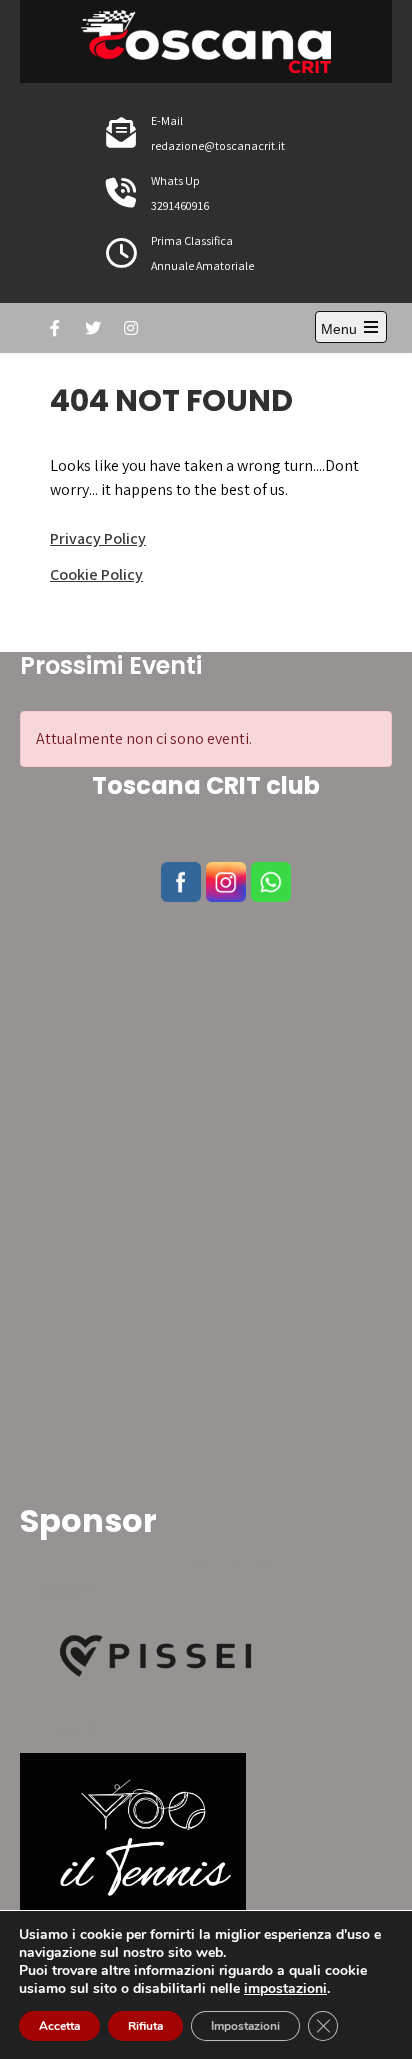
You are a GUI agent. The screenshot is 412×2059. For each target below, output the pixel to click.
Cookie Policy (96, 574)
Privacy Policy (98, 538)
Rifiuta (145, 2026)
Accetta (59, 2026)
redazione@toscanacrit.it (218, 145)
